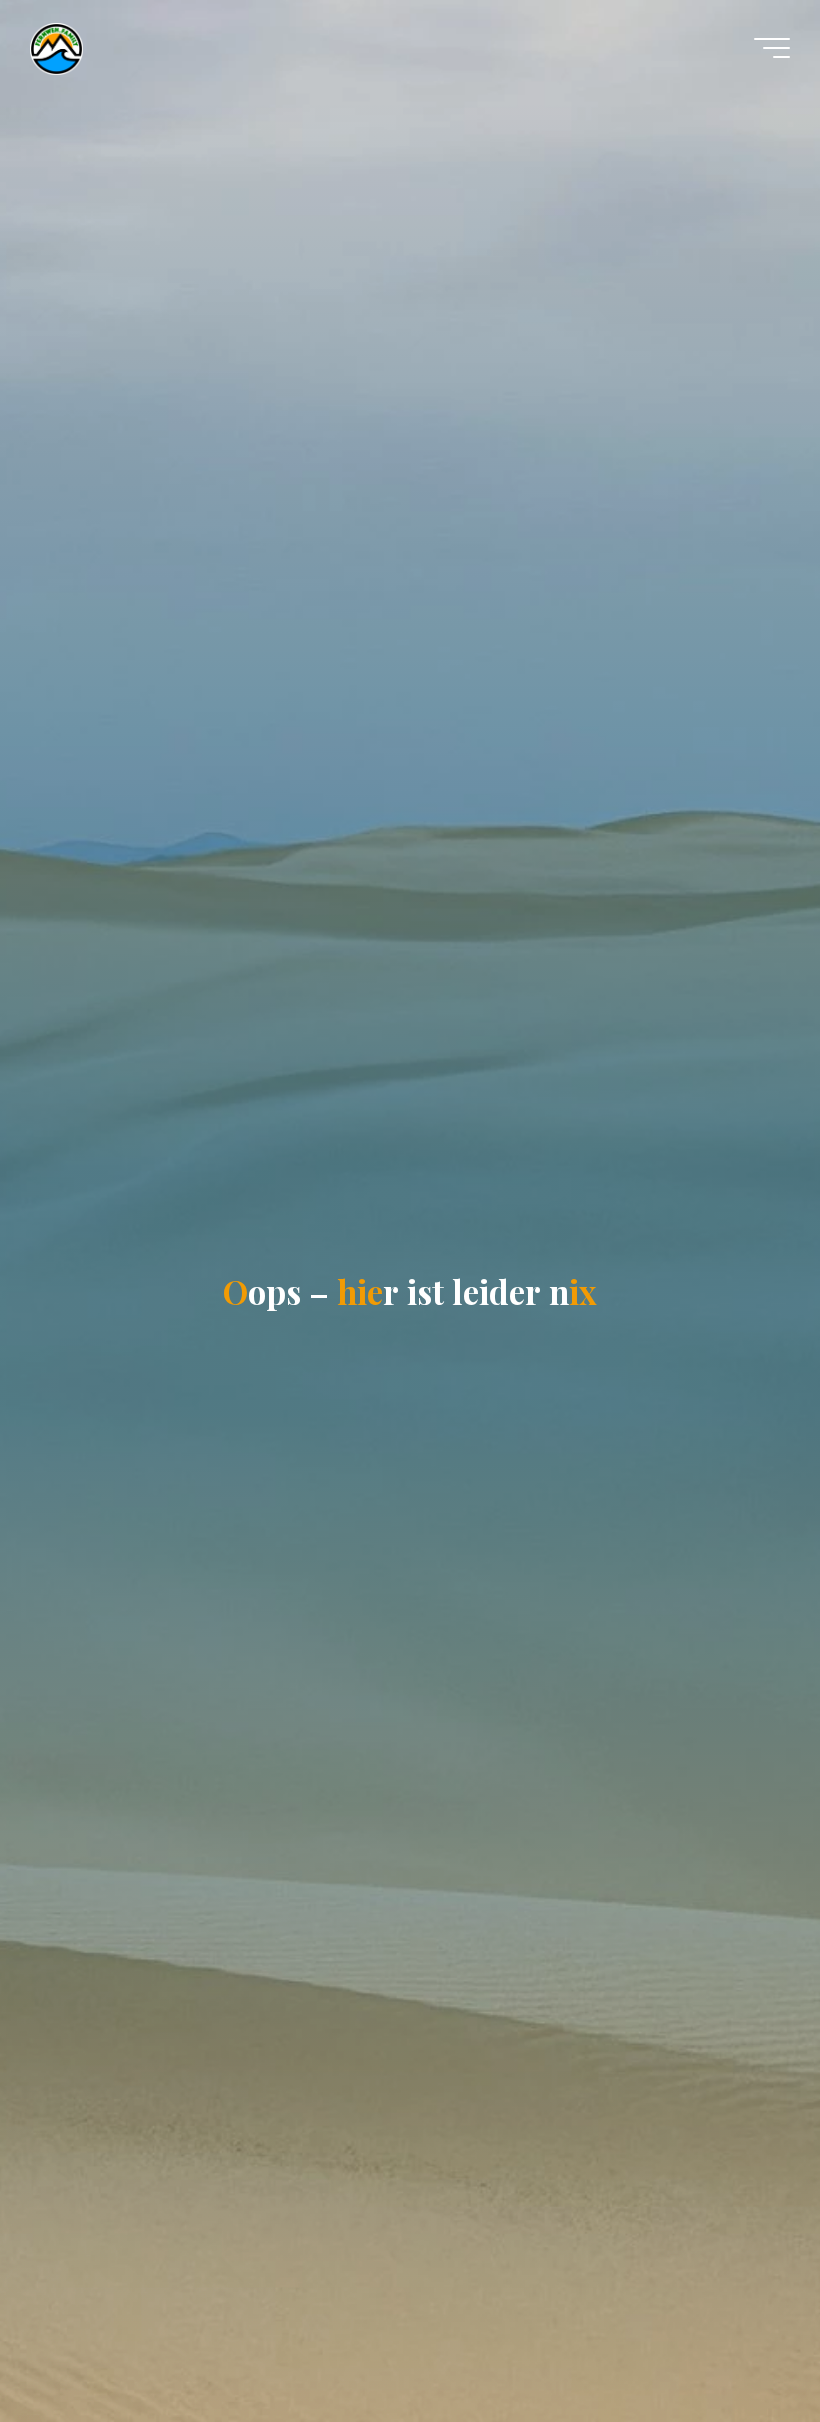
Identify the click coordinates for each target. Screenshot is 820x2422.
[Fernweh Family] (56, 47)
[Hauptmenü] (772, 48)
